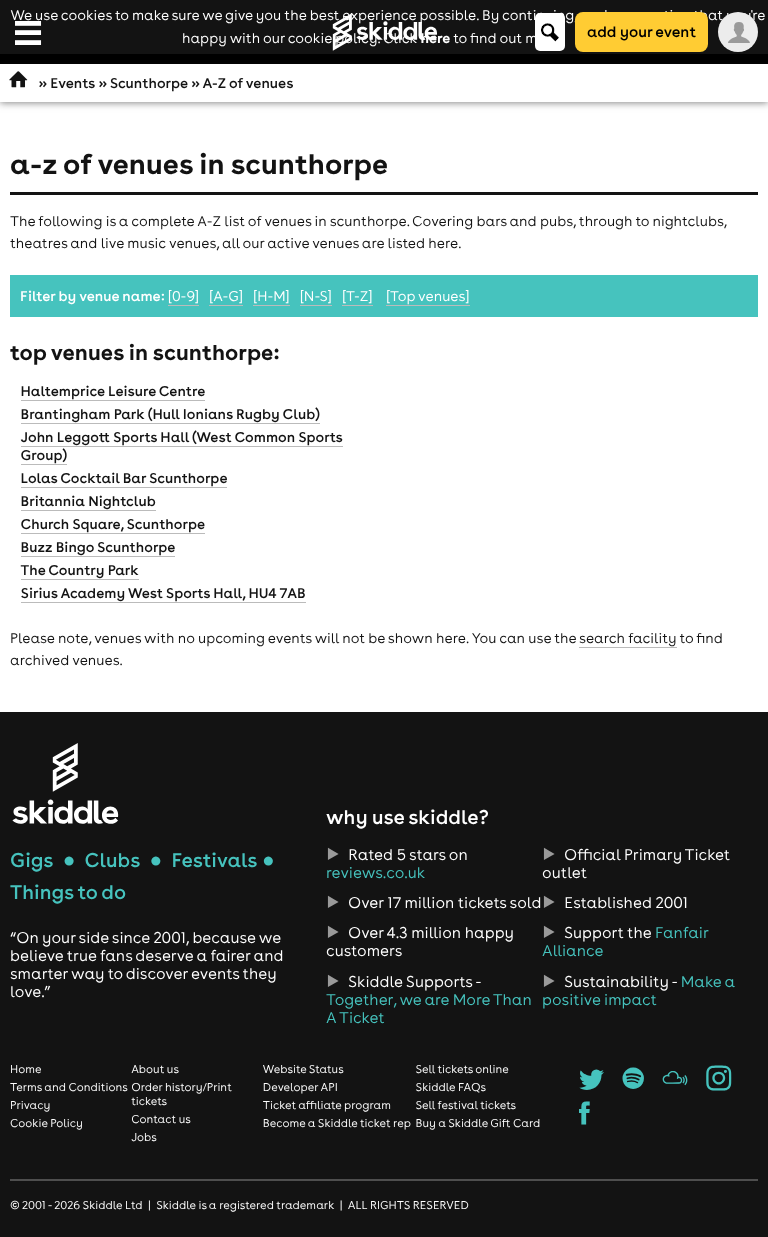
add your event (641, 31)
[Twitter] (591, 1085)
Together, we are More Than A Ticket (429, 1009)
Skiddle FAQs (451, 1087)
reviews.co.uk (375, 873)
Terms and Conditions (69, 1087)
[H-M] (271, 296)
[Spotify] (633, 1085)
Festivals (214, 860)
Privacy (30, 1105)
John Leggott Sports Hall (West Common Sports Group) (182, 446)
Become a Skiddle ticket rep (337, 1123)
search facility (627, 638)
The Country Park (80, 570)
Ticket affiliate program (327, 1105)
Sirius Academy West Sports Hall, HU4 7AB (163, 593)
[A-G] (226, 296)
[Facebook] (584, 1119)
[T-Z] (357, 296)
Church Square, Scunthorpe (113, 524)
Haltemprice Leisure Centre (113, 391)
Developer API (300, 1087)
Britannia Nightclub (88, 501)
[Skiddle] (65, 783)
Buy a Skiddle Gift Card (478, 1123)
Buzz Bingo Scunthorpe (98, 547)
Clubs (113, 860)
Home (26, 1069)
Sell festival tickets (466, 1105)
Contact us (161, 1119)
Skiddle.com (384, 32)
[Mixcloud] (675, 1085)
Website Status (303, 1069)
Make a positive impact (638, 991)
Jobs (144, 1137)
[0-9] (183, 296)
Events (72, 83)
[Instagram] (718, 1085)
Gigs (31, 860)
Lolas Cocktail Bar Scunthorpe (124, 478)
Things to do (68, 892)
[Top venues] (428, 296)
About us (155, 1069)
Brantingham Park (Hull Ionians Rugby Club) (170, 414)
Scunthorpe (149, 83)
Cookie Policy (46, 1123)
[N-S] (316, 296)
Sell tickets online (462, 1069)
